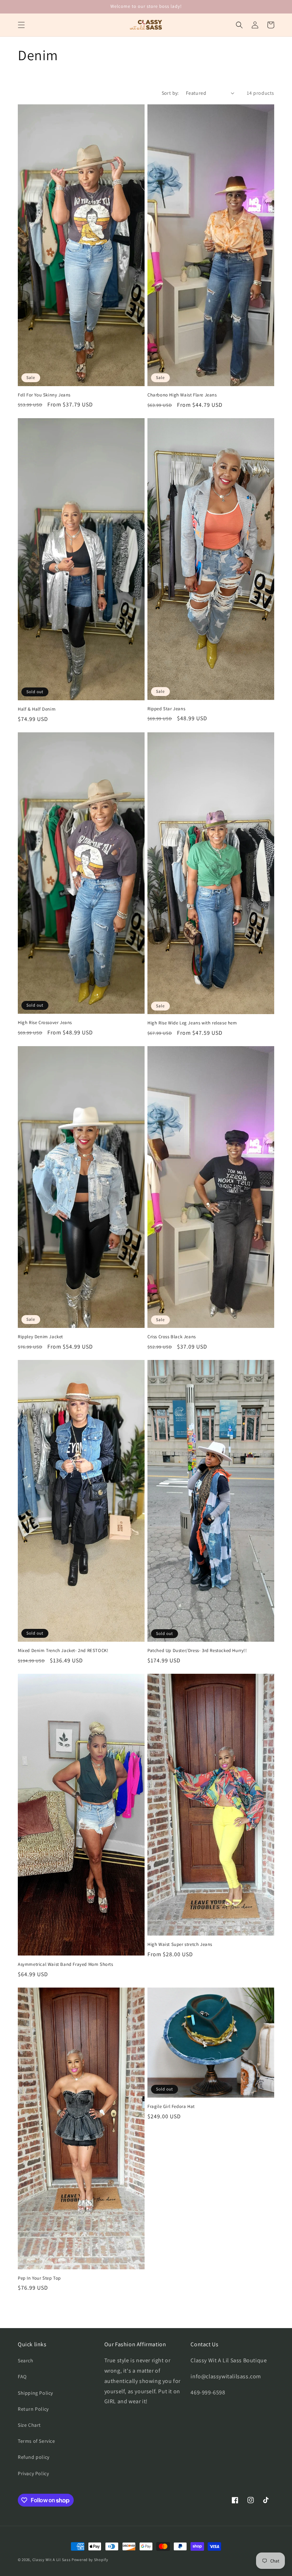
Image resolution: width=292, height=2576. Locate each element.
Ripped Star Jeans (166, 709)
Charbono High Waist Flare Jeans (182, 395)
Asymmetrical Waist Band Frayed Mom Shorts (66, 1964)
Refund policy (34, 2457)
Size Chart (29, 2425)
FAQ (22, 2377)
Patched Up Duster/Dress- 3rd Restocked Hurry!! (197, 1651)
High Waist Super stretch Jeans (180, 1944)
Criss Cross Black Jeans (172, 1337)
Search (26, 2361)
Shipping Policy (35, 2393)
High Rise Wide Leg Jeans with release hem (192, 1023)
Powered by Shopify (90, 2560)
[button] (21, 25)
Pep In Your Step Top (39, 2278)
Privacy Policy (33, 2473)
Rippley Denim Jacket (40, 1337)
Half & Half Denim (37, 709)
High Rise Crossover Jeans (45, 1023)
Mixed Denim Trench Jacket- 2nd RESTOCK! (63, 1651)
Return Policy (33, 2409)
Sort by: (170, 93)
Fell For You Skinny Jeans (44, 395)
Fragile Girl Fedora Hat (171, 2107)
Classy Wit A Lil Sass (52, 2560)
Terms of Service (36, 2441)
